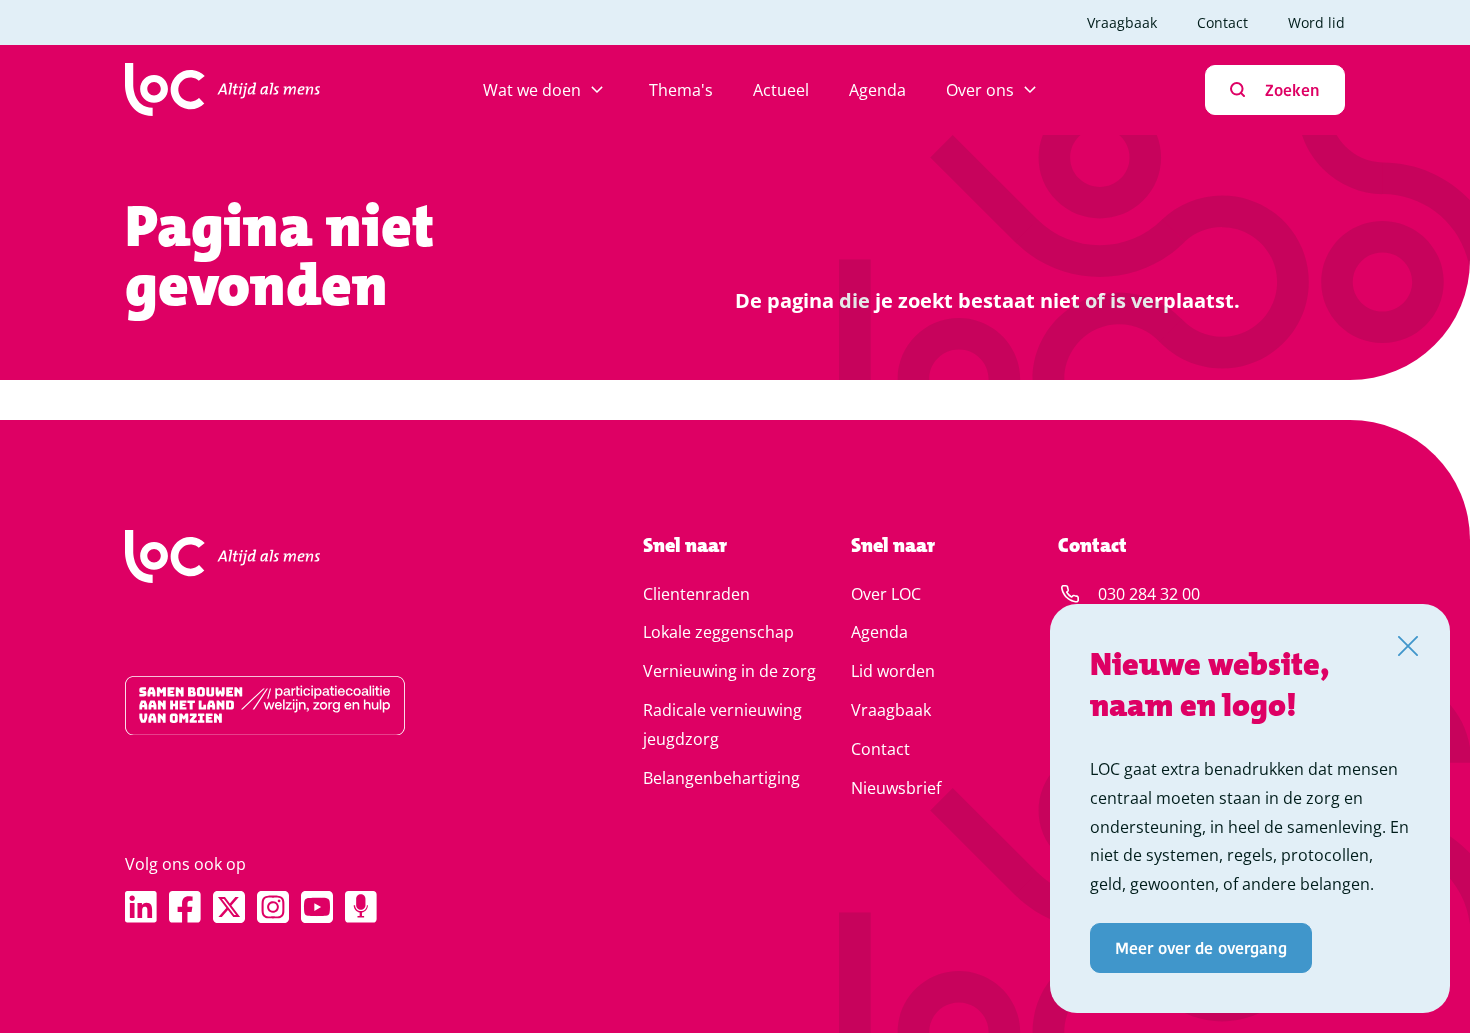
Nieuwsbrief (896, 788)
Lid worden (893, 671)
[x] (229, 907)
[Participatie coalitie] (320, 706)
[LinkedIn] (141, 907)
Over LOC (886, 594)
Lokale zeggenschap (718, 632)
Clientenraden (696, 594)
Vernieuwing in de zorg (729, 671)
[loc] (222, 90)
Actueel (781, 90)
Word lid (1316, 22)
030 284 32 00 (1149, 594)
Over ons (980, 90)
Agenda (877, 90)
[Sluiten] (1408, 646)
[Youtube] (317, 907)
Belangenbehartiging (721, 778)
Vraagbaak (1122, 22)
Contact (1222, 22)
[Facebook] (185, 907)
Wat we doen (532, 90)
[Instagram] (273, 907)
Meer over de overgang (1201, 947)
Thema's (681, 90)
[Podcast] (361, 907)
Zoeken (1292, 89)
